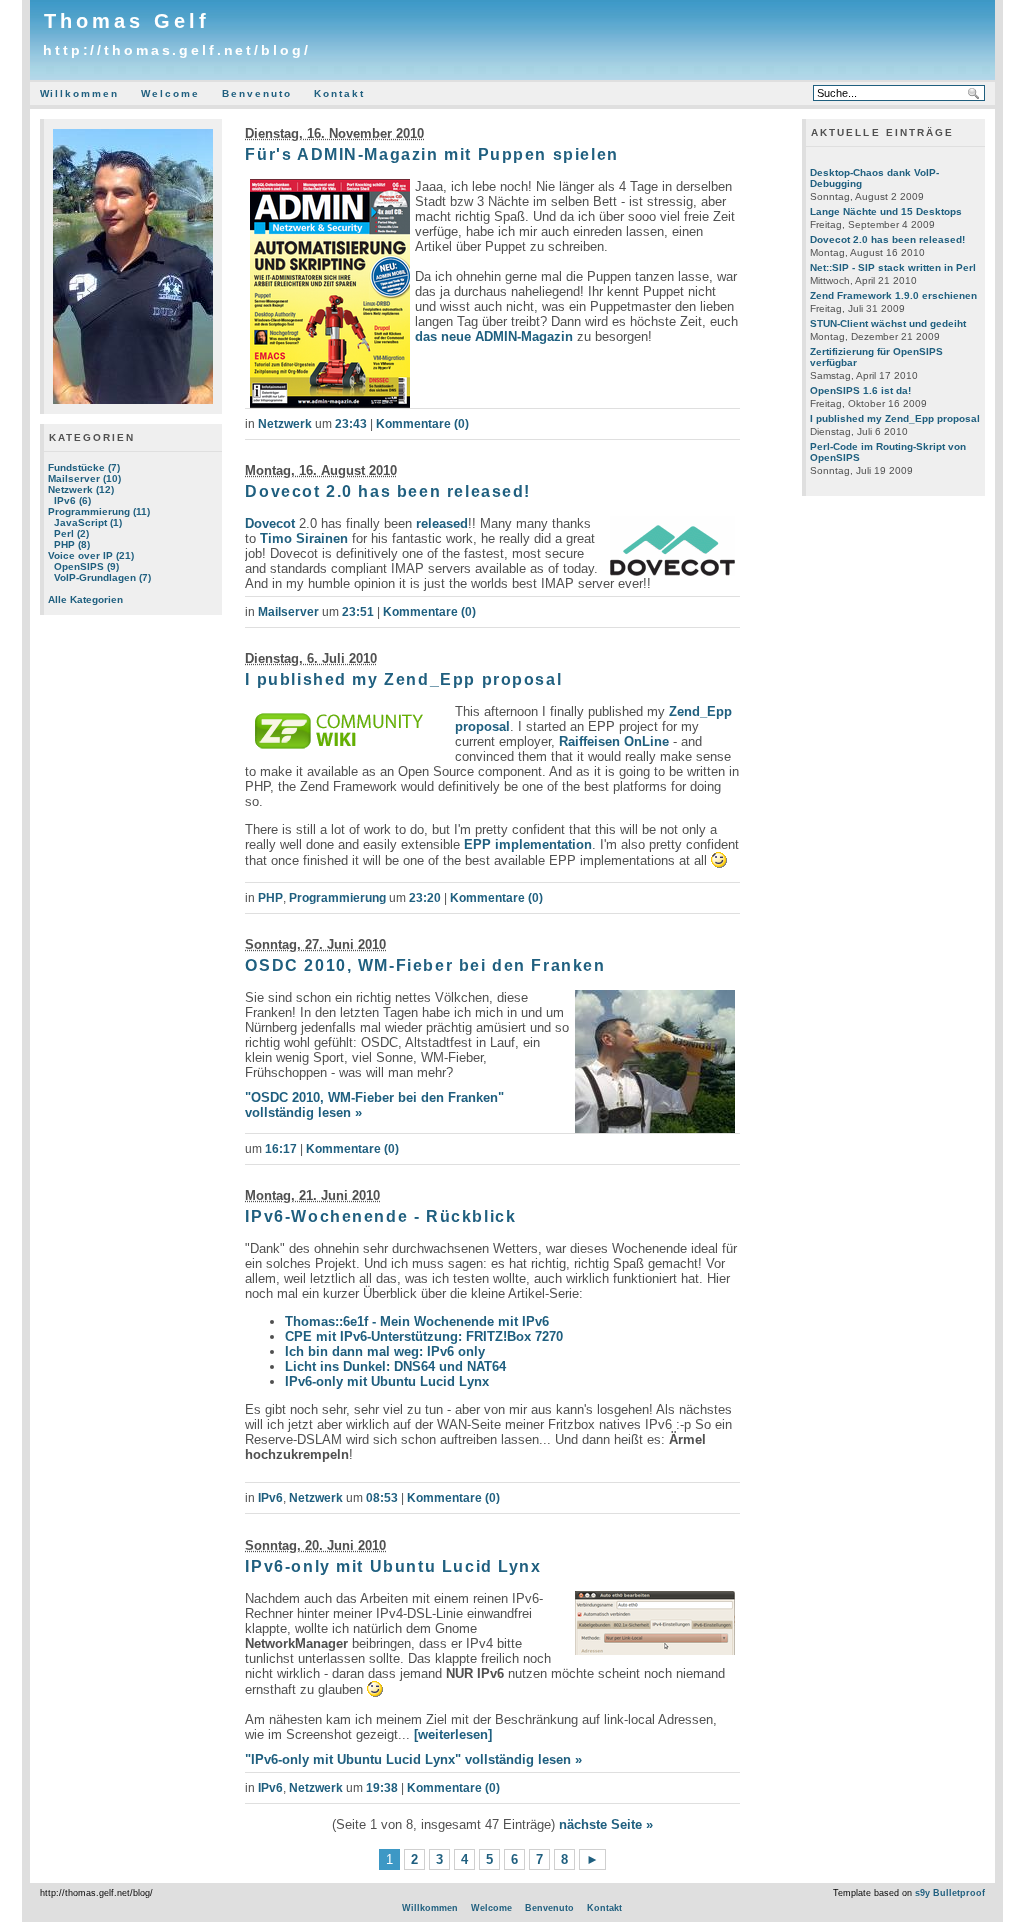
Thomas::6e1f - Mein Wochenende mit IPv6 (417, 1321)
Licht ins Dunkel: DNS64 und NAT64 (395, 1366)
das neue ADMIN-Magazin (494, 336)
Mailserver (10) (84, 478)
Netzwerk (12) (81, 489)
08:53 (382, 1498)
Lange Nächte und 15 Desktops (886, 211)
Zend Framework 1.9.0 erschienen (893, 295)
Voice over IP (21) (91, 555)
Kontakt (339, 93)
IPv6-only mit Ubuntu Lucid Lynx (387, 1381)
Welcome (170, 93)
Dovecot (270, 523)
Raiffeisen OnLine (614, 741)
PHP (270, 898)
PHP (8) (72, 544)
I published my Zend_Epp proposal (403, 679)
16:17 (281, 1149)
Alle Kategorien (85, 599)
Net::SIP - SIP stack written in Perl (893, 267)
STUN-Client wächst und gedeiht (888, 323)
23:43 (351, 424)
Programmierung (337, 898)
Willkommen (80, 93)
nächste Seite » (606, 1824)
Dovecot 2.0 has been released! (388, 491)
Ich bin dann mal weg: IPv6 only (385, 1351)
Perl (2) (71, 533)
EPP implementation (528, 844)
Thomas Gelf (127, 21)
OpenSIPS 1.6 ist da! (860, 390)
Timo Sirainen (304, 538)
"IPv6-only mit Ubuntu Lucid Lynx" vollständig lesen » (413, 1759)
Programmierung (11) (99, 511)
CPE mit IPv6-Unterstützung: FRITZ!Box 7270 (424, 1336)
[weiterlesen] (453, 1734)
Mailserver (288, 612)
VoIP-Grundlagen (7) (102, 577)
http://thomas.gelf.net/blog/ (176, 50)
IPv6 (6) (72, 500)
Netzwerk (285, 424)
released (442, 523)
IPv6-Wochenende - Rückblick (380, 1216)
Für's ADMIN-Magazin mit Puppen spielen (431, 154)
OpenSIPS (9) (86, 566)
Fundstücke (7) (84, 467)
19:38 (382, 1788)
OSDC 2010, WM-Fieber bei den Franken (425, 965)
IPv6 (270, 1498)
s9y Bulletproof (950, 1893)
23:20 (425, 898)
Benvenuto (257, 93)
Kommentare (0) (422, 424)
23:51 (358, 612)
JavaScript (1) (88, 522)
